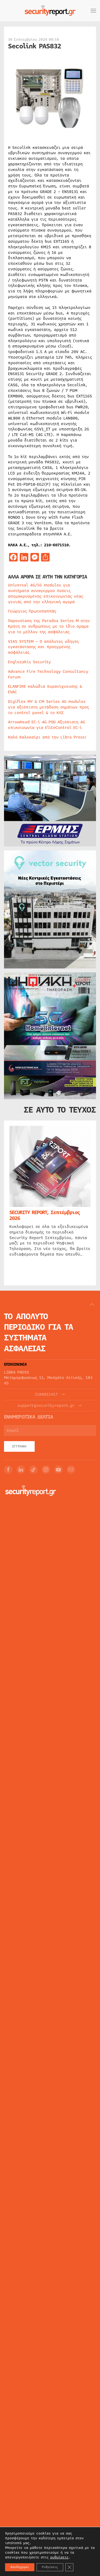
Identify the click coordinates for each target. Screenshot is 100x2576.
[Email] (71, 1470)
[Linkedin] (21, 1470)
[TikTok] (33, 1470)
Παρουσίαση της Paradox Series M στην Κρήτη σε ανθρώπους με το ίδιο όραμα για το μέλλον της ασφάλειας (49, 626)
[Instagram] (46, 1470)
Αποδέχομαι (20, 2567)
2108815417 (46, 1394)
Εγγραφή (19, 1446)
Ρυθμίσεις (50, 2567)
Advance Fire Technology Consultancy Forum (48, 674)
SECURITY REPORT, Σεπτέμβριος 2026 (45, 1215)
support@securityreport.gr (46, 1406)
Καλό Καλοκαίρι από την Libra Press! (47, 737)
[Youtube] (58, 1470)
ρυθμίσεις (59, 2557)
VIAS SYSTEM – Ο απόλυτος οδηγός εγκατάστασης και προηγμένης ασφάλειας (43, 647)
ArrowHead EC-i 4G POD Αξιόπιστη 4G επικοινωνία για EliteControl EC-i (47, 725)
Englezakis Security (29, 662)
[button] (93, 11)
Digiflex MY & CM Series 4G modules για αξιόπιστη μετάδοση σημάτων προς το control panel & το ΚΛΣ (49, 707)
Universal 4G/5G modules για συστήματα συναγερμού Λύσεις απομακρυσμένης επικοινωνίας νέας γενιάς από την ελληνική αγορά (46, 593)
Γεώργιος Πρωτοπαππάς (32, 611)
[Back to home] (50, 11)
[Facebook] (8, 1470)
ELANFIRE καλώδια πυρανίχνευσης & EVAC (45, 689)
